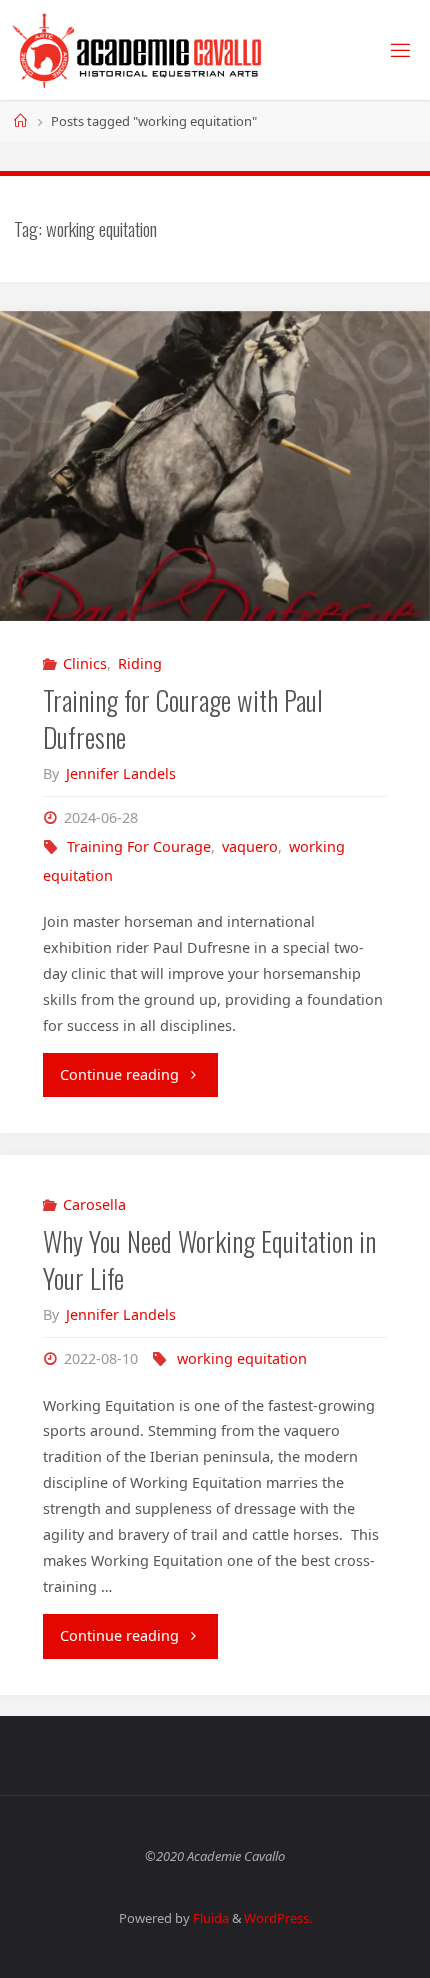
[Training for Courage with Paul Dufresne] (215, 466)
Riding (140, 663)
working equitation (242, 1358)
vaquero (250, 846)
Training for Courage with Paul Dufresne (183, 719)
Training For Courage (139, 846)
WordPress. (278, 1918)
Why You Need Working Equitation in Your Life (209, 1260)
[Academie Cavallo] (138, 49)
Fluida (209, 1918)
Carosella (94, 1204)
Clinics (85, 663)
